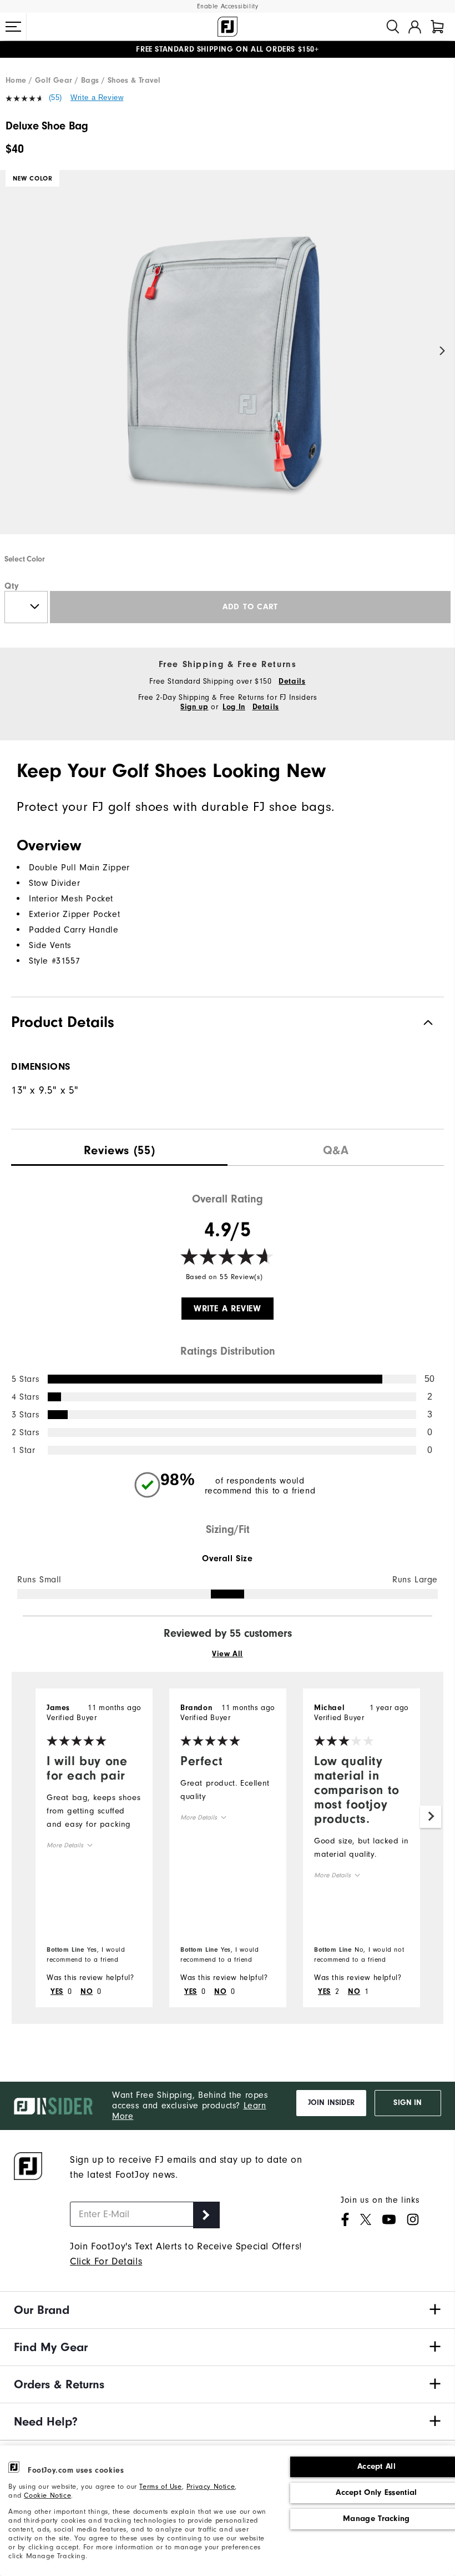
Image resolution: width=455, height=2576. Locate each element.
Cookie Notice (47, 2495)
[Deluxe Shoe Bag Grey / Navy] (228, 362)
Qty (12, 586)
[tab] (437, 27)
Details (292, 681)
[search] (393, 27)
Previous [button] (12, 351)
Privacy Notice (211, 2486)
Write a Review (97, 97)
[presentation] (119, 1148)
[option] (228, 362)
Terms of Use (160, 2486)
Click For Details (106, 2261)
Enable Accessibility (228, 6)
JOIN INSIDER (331, 2103)
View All (228, 1654)
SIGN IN (408, 2103)
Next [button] (443, 351)
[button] (13, 27)
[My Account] (415, 27)
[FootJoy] (228, 27)
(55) (55, 97)
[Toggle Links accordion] (228, 2310)
